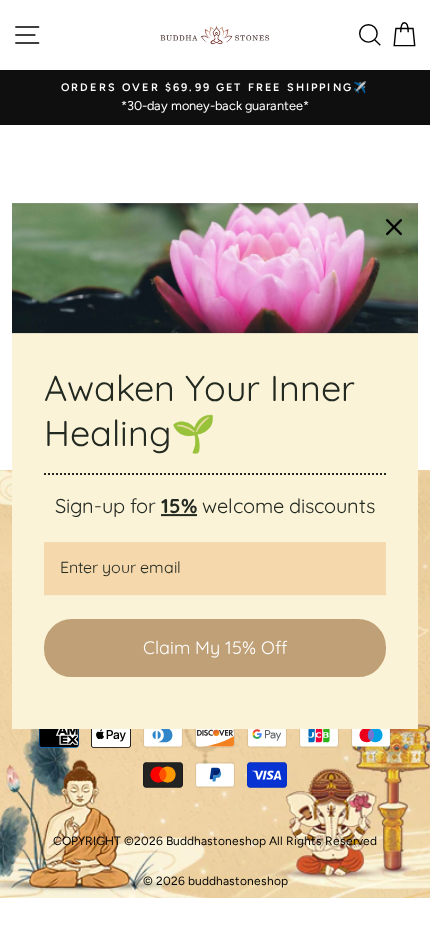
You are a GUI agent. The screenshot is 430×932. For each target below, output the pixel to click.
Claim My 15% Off (215, 647)
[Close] (394, 227)
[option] (215, 97)
